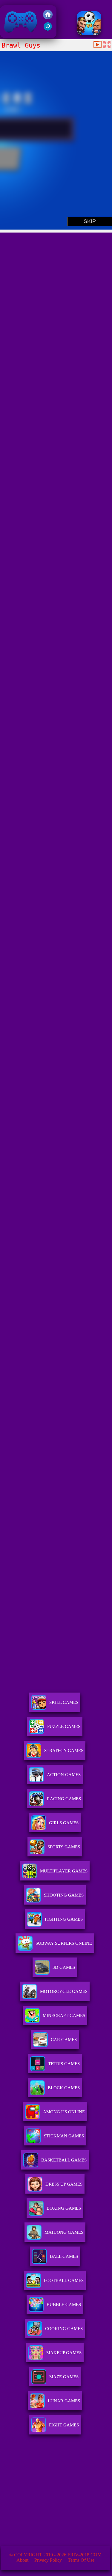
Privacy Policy (48, 2560)
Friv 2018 (12, 35)
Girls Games (64, 1823)
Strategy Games (64, 1751)
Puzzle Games (64, 1726)
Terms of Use (81, 2560)
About (22, 2560)
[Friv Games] (48, 18)
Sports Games (64, 1847)
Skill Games (64, 1702)
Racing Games (64, 1799)
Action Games (64, 1775)
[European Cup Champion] (89, 33)
